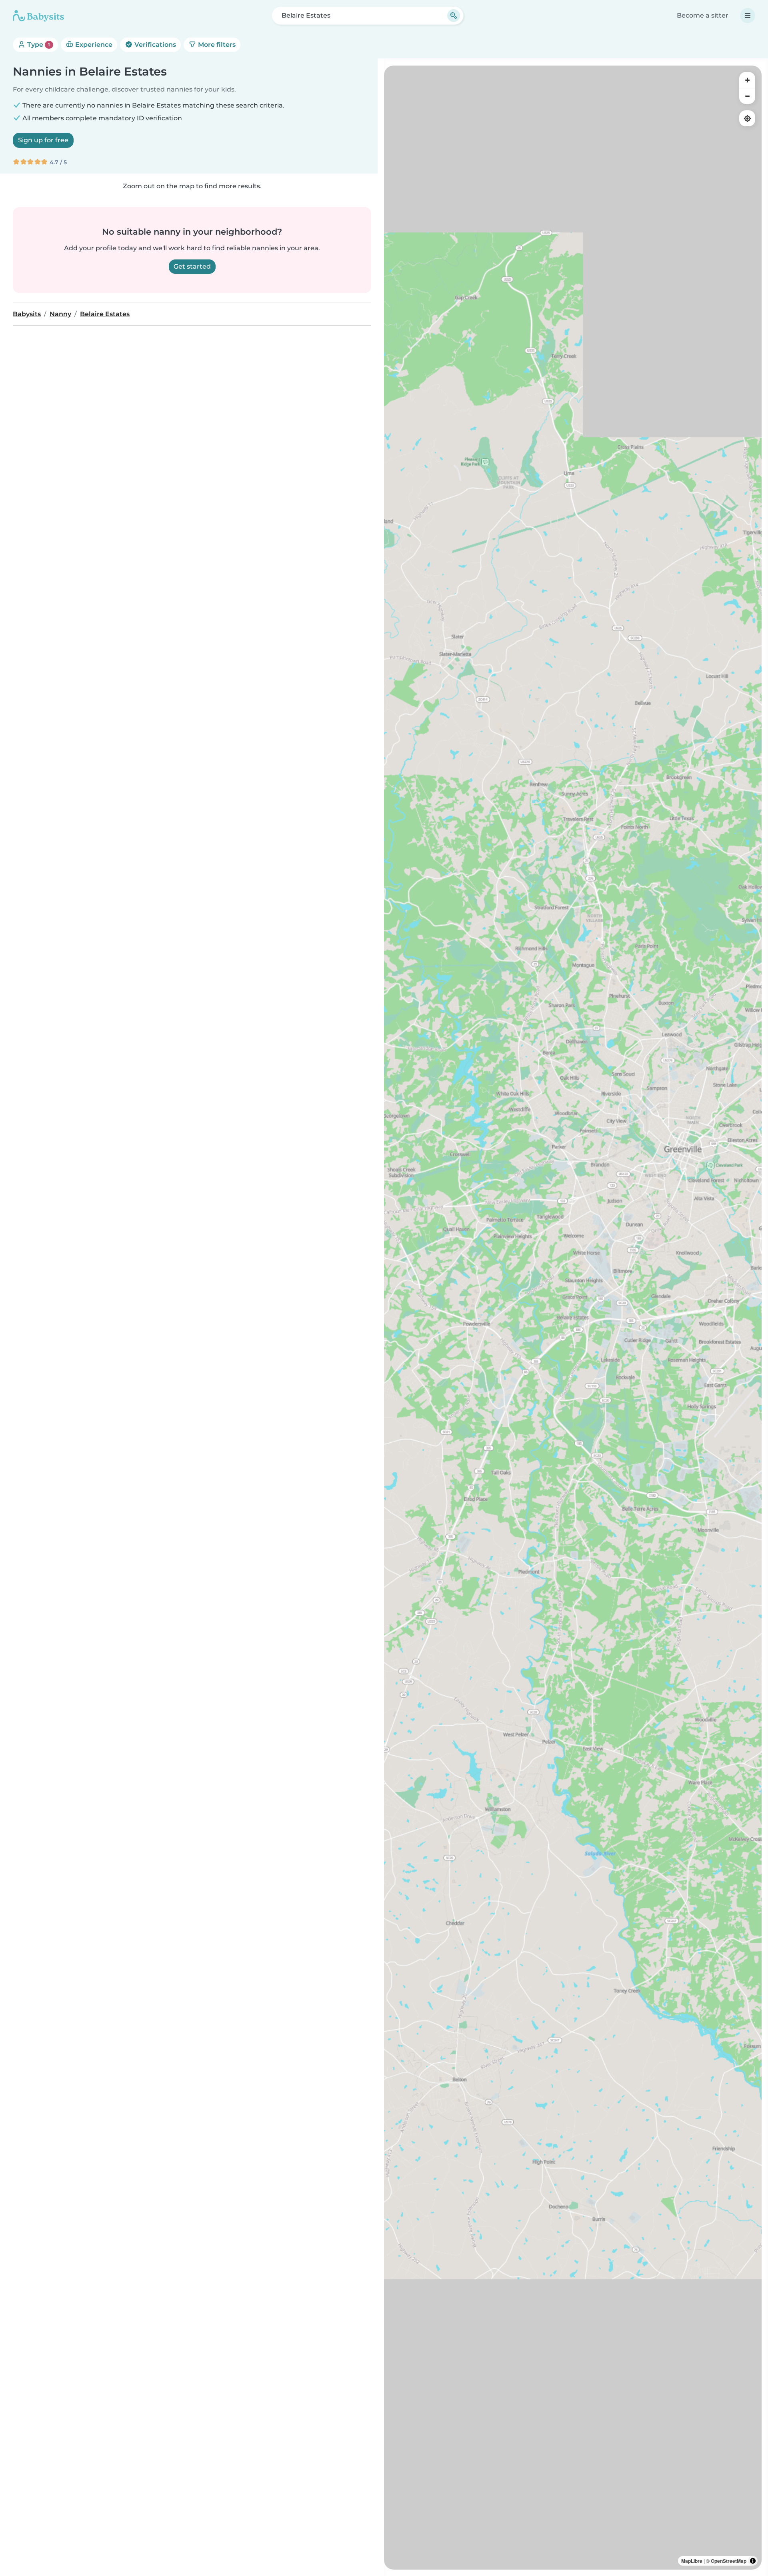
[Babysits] (38, 16)
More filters (216, 45)
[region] (573, 1318)
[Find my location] (747, 118)
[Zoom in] (747, 80)
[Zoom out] (747, 96)
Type (38, 45)
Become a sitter (703, 15)
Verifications (154, 45)
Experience (93, 45)
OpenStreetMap (729, 2561)
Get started (192, 266)
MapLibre (692, 2561)
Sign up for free (43, 140)
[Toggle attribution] (753, 2561)
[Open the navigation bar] (748, 16)
